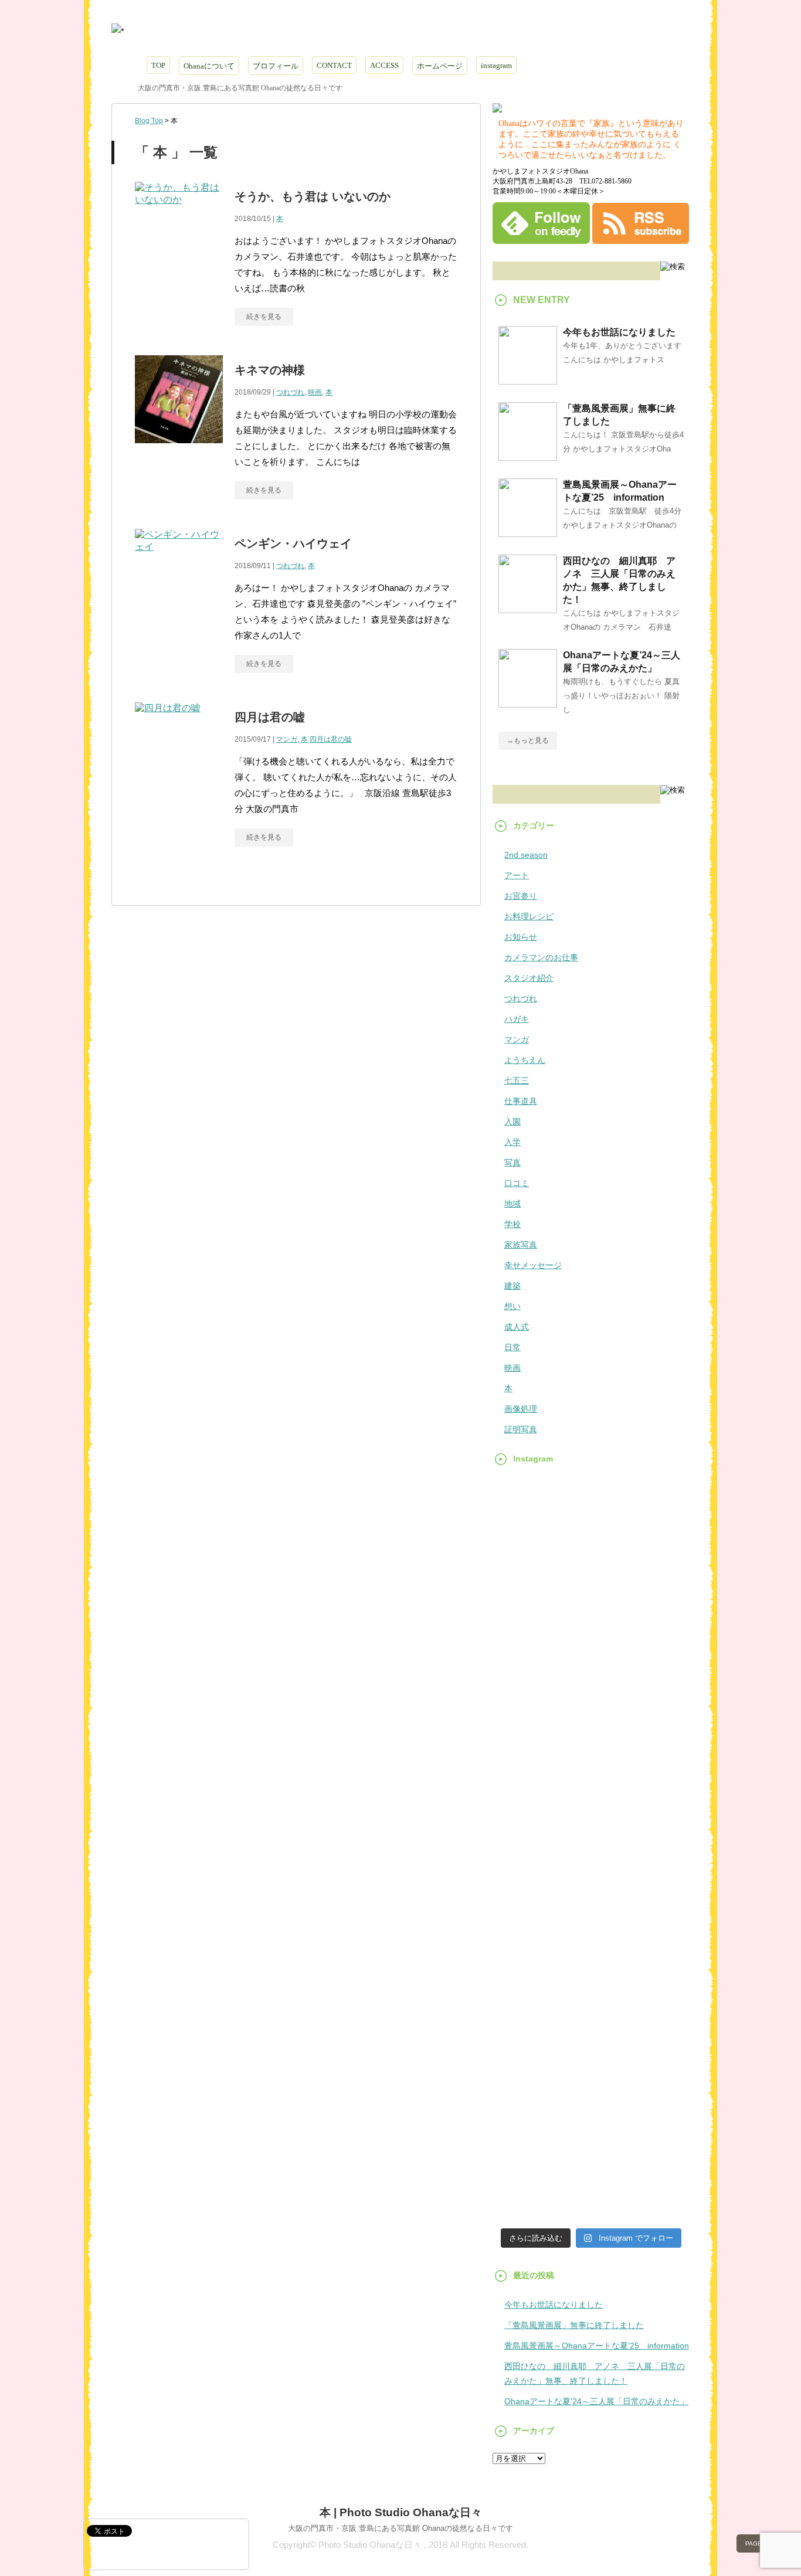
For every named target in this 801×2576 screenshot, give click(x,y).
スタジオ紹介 (529, 978)
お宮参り (521, 896)
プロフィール (276, 66)
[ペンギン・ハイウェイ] (179, 560)
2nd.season (526, 855)
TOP (158, 65)
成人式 (517, 1327)
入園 (512, 1122)
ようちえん (525, 1060)
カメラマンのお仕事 (541, 957)
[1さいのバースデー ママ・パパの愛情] (523, 1569)
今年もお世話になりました (619, 332)
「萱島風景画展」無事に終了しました (574, 2325)
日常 (512, 1347)
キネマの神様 (270, 370)
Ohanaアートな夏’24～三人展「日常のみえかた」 (596, 2401)
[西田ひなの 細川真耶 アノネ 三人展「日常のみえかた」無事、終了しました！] (528, 609)
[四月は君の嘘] (168, 721)
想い (512, 1306)
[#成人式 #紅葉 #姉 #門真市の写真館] (523, 2161)
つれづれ (290, 392)
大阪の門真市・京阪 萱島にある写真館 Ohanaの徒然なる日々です (400, 2528)
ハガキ (517, 1019)
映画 (315, 392)
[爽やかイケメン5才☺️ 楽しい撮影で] (523, 1750)
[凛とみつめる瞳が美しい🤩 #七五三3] (659, 1554)
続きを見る (264, 317)
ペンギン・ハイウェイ (293, 543)
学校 (512, 1224)
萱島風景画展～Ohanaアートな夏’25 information (597, 2346)
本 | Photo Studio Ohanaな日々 (401, 2512)
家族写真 (521, 1245)
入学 (512, 1142)
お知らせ (521, 937)
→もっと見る (528, 740)
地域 (512, 1204)
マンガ (287, 739)
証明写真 (521, 1429)
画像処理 (521, 1409)
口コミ (517, 1183)
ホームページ (440, 66)
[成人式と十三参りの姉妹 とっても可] (591, 2161)
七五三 (517, 1080)
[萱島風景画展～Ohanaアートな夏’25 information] (528, 532)
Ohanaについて (209, 66)
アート (517, 875)
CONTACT (334, 65)
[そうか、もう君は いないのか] (179, 213)
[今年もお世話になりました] (528, 380)
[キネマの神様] (179, 449)
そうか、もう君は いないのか (313, 196)
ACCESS (384, 65)
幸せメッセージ (533, 1265)
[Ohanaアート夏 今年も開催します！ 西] (591, 2080)
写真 (512, 1163)
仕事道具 (521, 1101)
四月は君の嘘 (270, 717)
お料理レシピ (529, 916)
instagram (496, 65)
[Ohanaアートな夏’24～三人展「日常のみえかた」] (528, 703)
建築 (512, 1286)
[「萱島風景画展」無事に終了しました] (528, 456)
